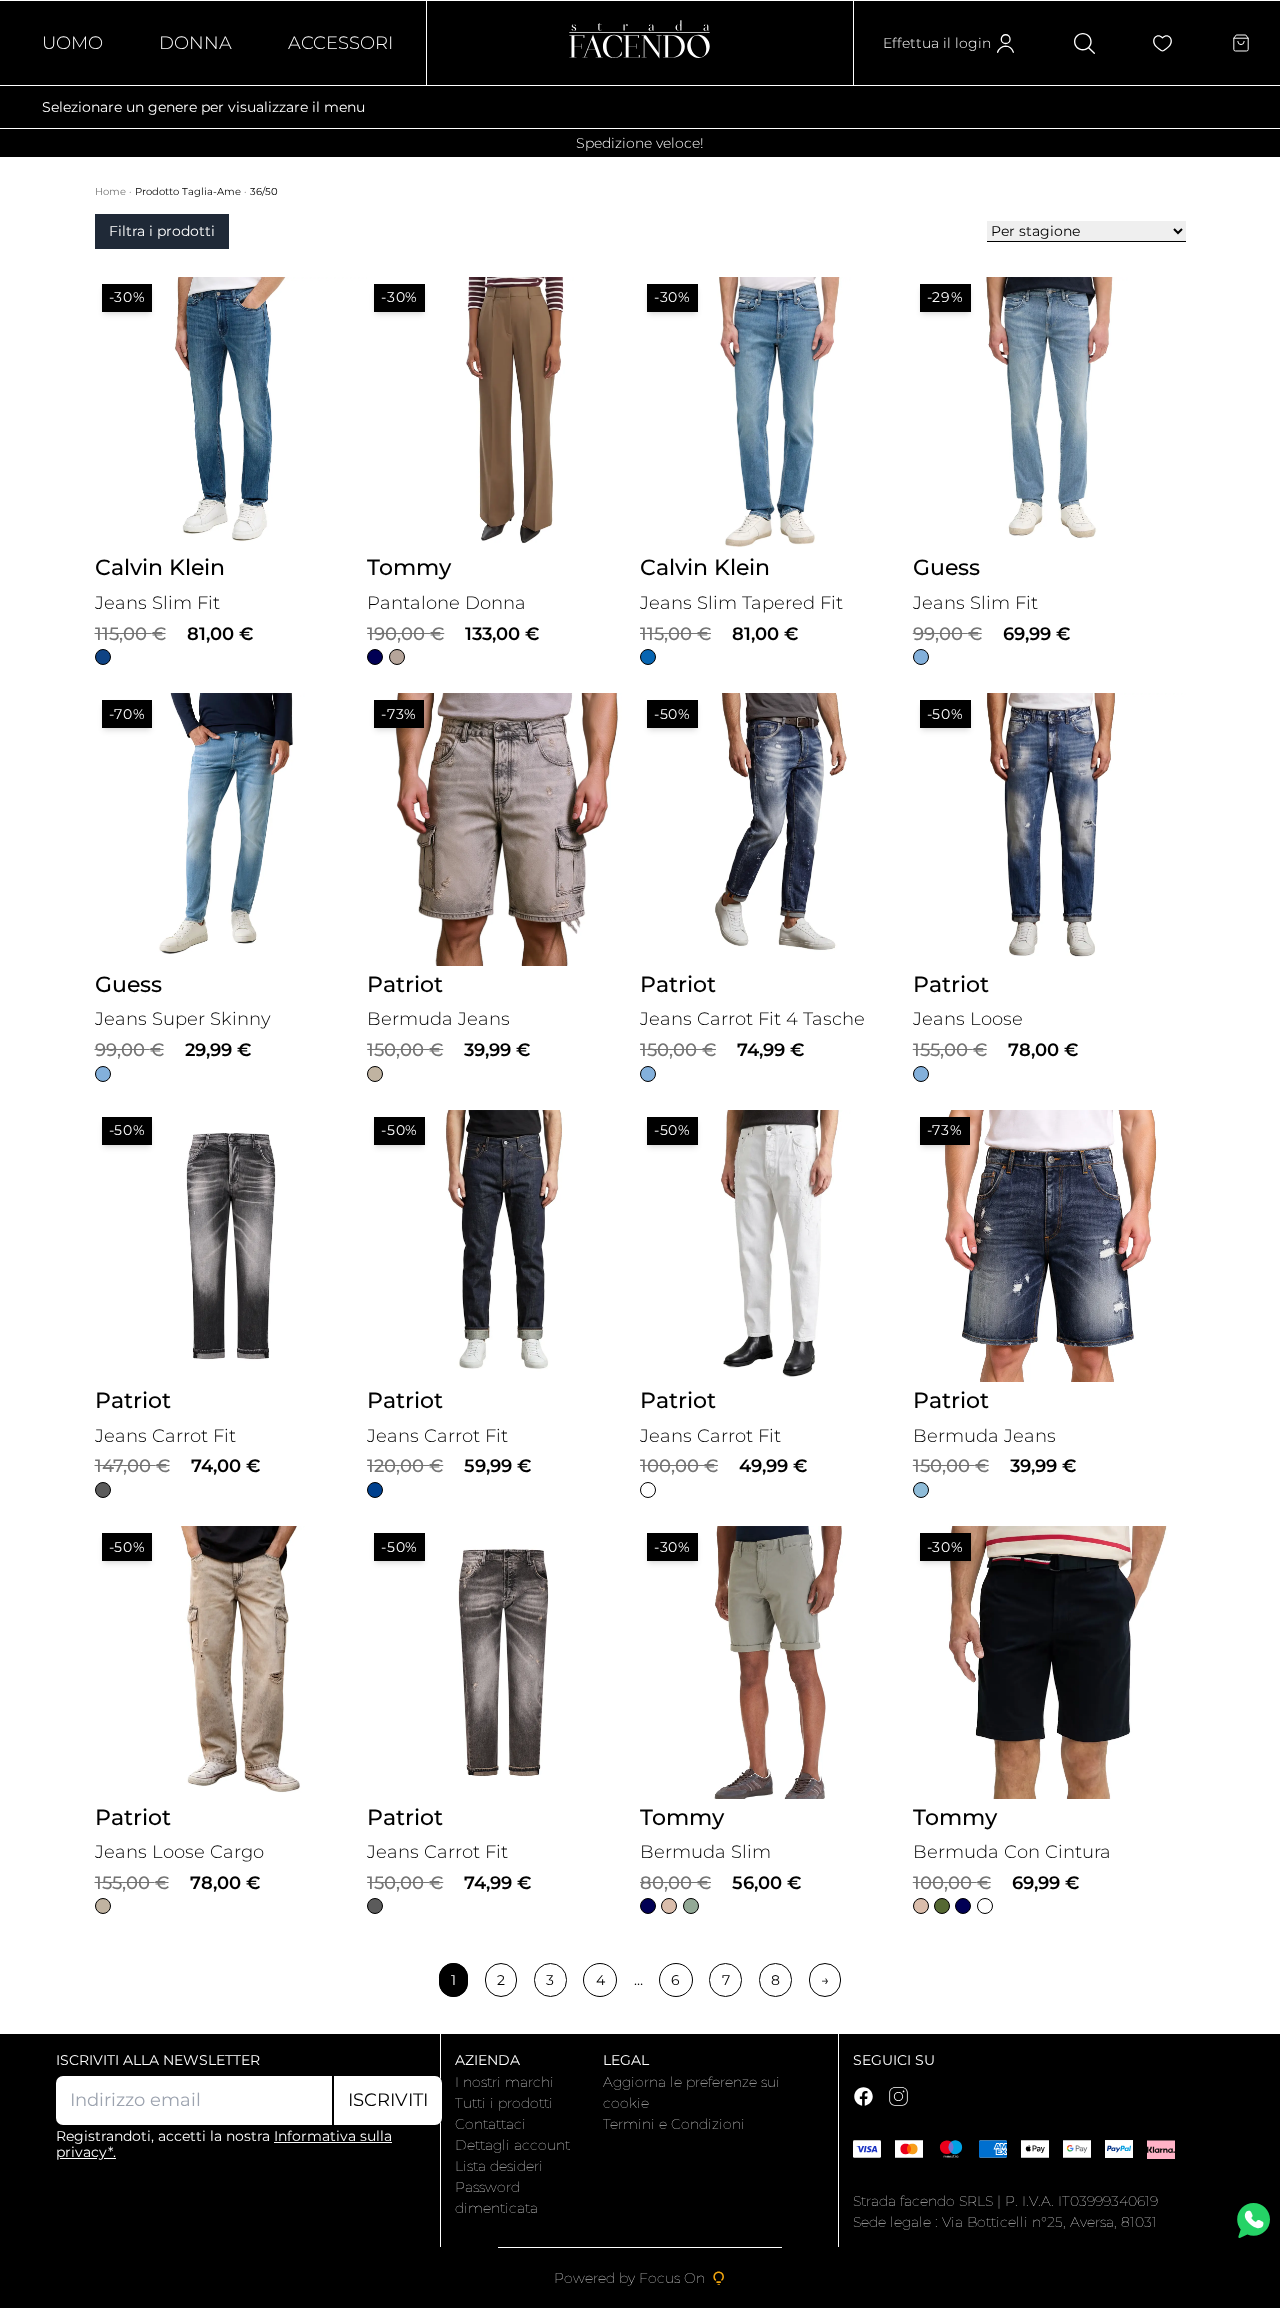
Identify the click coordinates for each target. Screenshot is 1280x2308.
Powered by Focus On (629, 2278)
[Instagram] (898, 2096)
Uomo (72, 43)
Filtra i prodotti (162, 231)
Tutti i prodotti (504, 2103)
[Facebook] (863, 2096)
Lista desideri (499, 2166)
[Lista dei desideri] (1162, 43)
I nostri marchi (504, 2082)
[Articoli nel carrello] (1241, 43)
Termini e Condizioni (674, 2124)
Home (112, 191)
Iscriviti (388, 2100)
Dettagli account (512, 2145)
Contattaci (490, 2124)
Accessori (340, 43)
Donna (195, 43)
